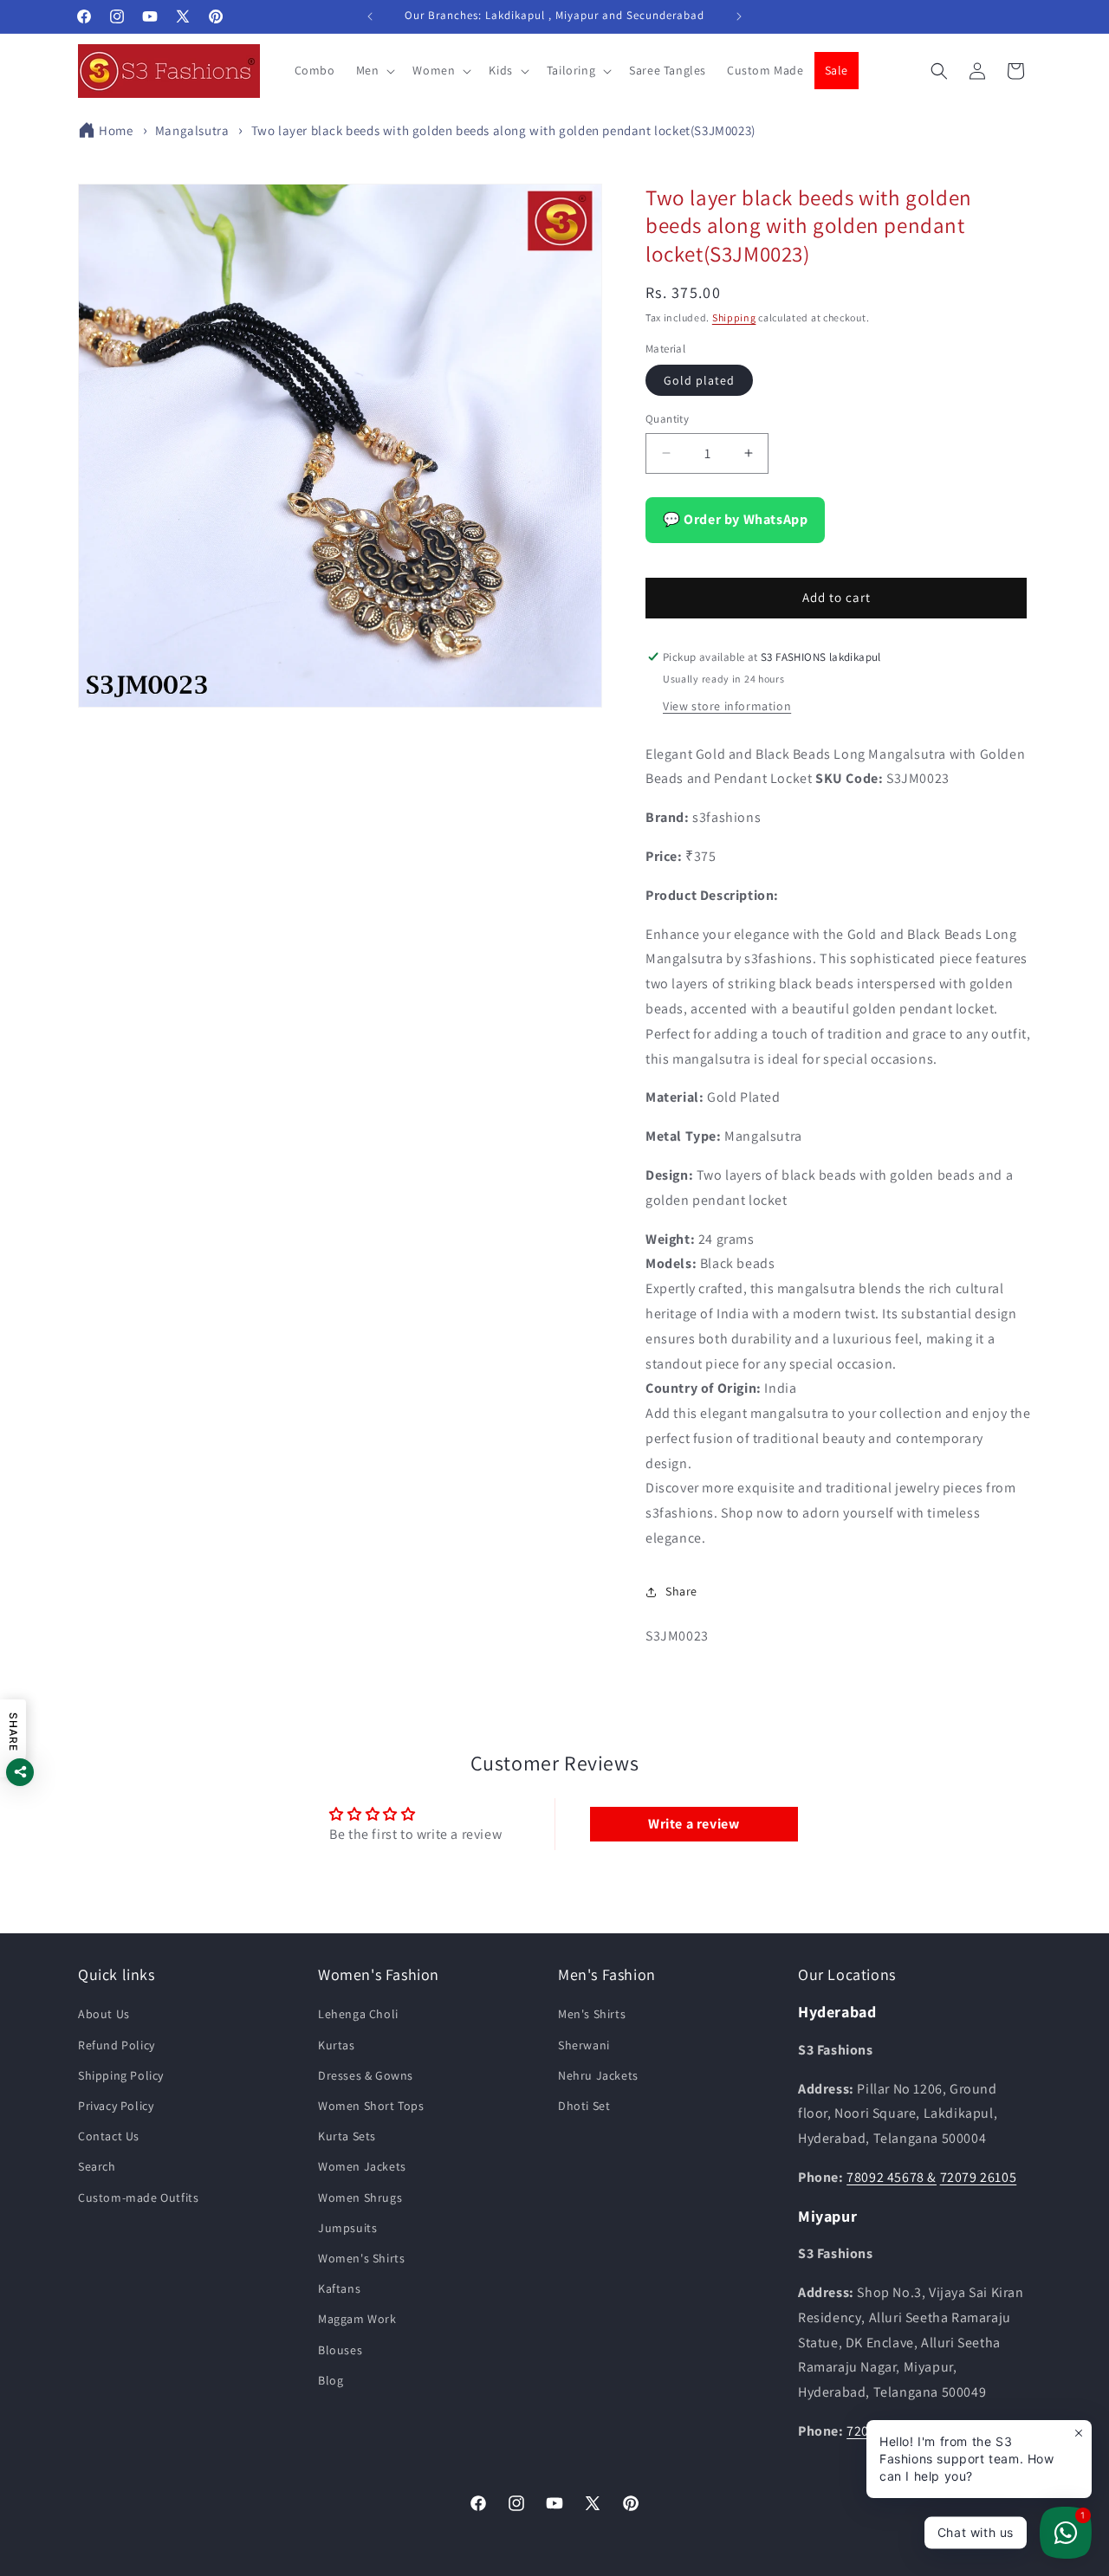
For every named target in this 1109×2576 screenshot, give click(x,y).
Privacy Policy (116, 2106)
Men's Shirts (592, 2015)
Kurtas (337, 2045)
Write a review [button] (694, 1824)
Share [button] (681, 1591)
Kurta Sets (347, 2136)
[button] (374, 70)
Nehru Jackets (598, 2075)
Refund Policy (117, 2045)
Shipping (734, 317)
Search (97, 2167)
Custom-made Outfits (138, 2197)
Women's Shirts (361, 2258)
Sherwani (584, 2045)
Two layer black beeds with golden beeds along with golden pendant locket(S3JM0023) (503, 130)
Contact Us (109, 2136)
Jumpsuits (347, 2228)
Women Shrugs (360, 2197)
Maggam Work (357, 2320)
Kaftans (339, 2288)
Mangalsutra (192, 130)
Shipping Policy (121, 2075)
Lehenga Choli (358, 2015)
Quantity (667, 419)
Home (116, 130)
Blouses (340, 2350)
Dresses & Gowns (366, 2075)
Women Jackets (362, 2167)
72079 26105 (979, 2177)
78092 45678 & (892, 2177)
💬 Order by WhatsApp (735, 519)
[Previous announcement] (370, 16)
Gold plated (699, 380)
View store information (727, 706)
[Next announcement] (739, 16)
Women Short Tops (371, 2106)
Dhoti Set (584, 2106)
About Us (104, 2015)
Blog (331, 2380)
